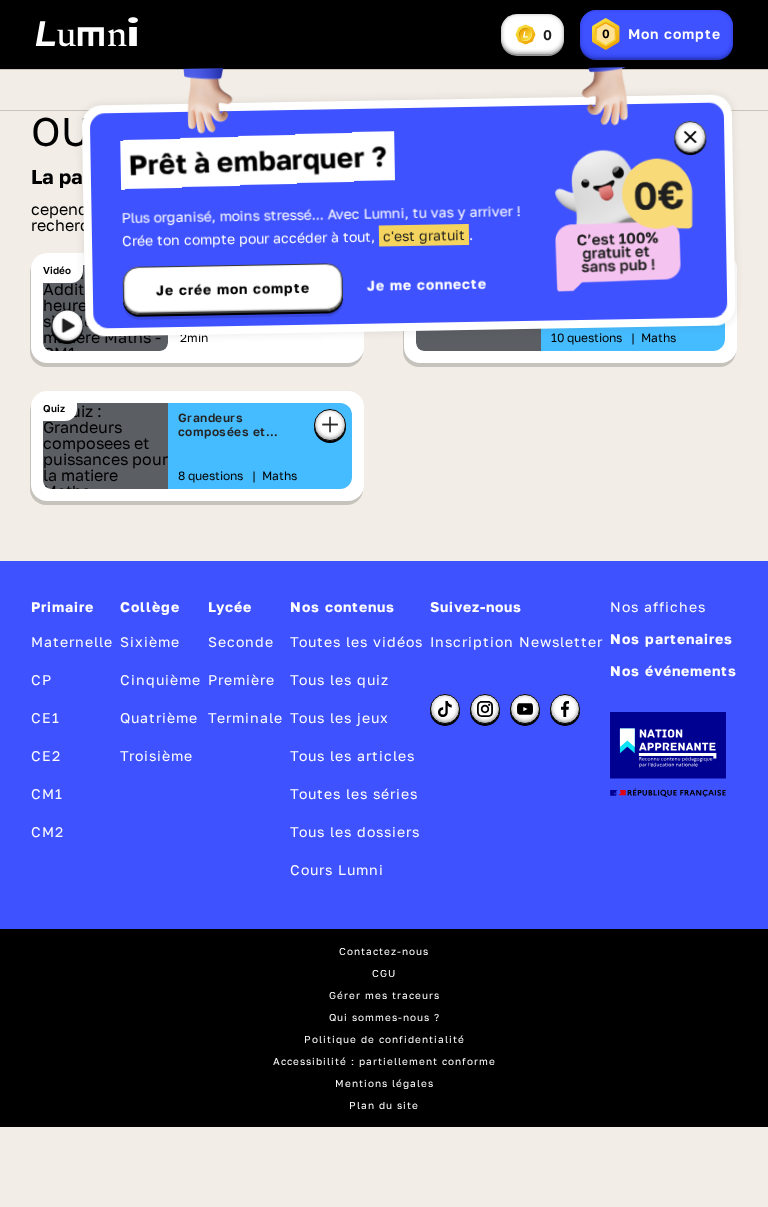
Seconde (241, 641)
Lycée (230, 606)
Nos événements (673, 670)
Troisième (156, 755)
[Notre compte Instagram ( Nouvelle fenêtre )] (485, 709)
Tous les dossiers (355, 831)
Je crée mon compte (233, 289)
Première (241, 679)
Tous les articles (352, 755)
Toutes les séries (354, 793)
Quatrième (159, 717)
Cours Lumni (337, 869)
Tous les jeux (339, 717)
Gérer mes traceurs (384, 995)
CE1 (45, 717)
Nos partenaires (671, 638)
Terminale (245, 717)
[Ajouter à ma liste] (330, 425)
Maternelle (72, 641)
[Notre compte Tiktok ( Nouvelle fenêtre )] (445, 709)
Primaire (62, 606)
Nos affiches (658, 606)
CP (41, 679)
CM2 (47, 831)
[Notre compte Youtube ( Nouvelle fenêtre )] (525, 709)
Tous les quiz (339, 679)
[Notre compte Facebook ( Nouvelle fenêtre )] (565, 709)
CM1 (47, 793)
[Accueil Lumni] (86, 32)
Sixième (150, 641)
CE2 (46, 755)
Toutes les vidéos (356, 641)
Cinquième (160, 679)
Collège (150, 606)
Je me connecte (427, 284)
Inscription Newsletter (516, 641)
